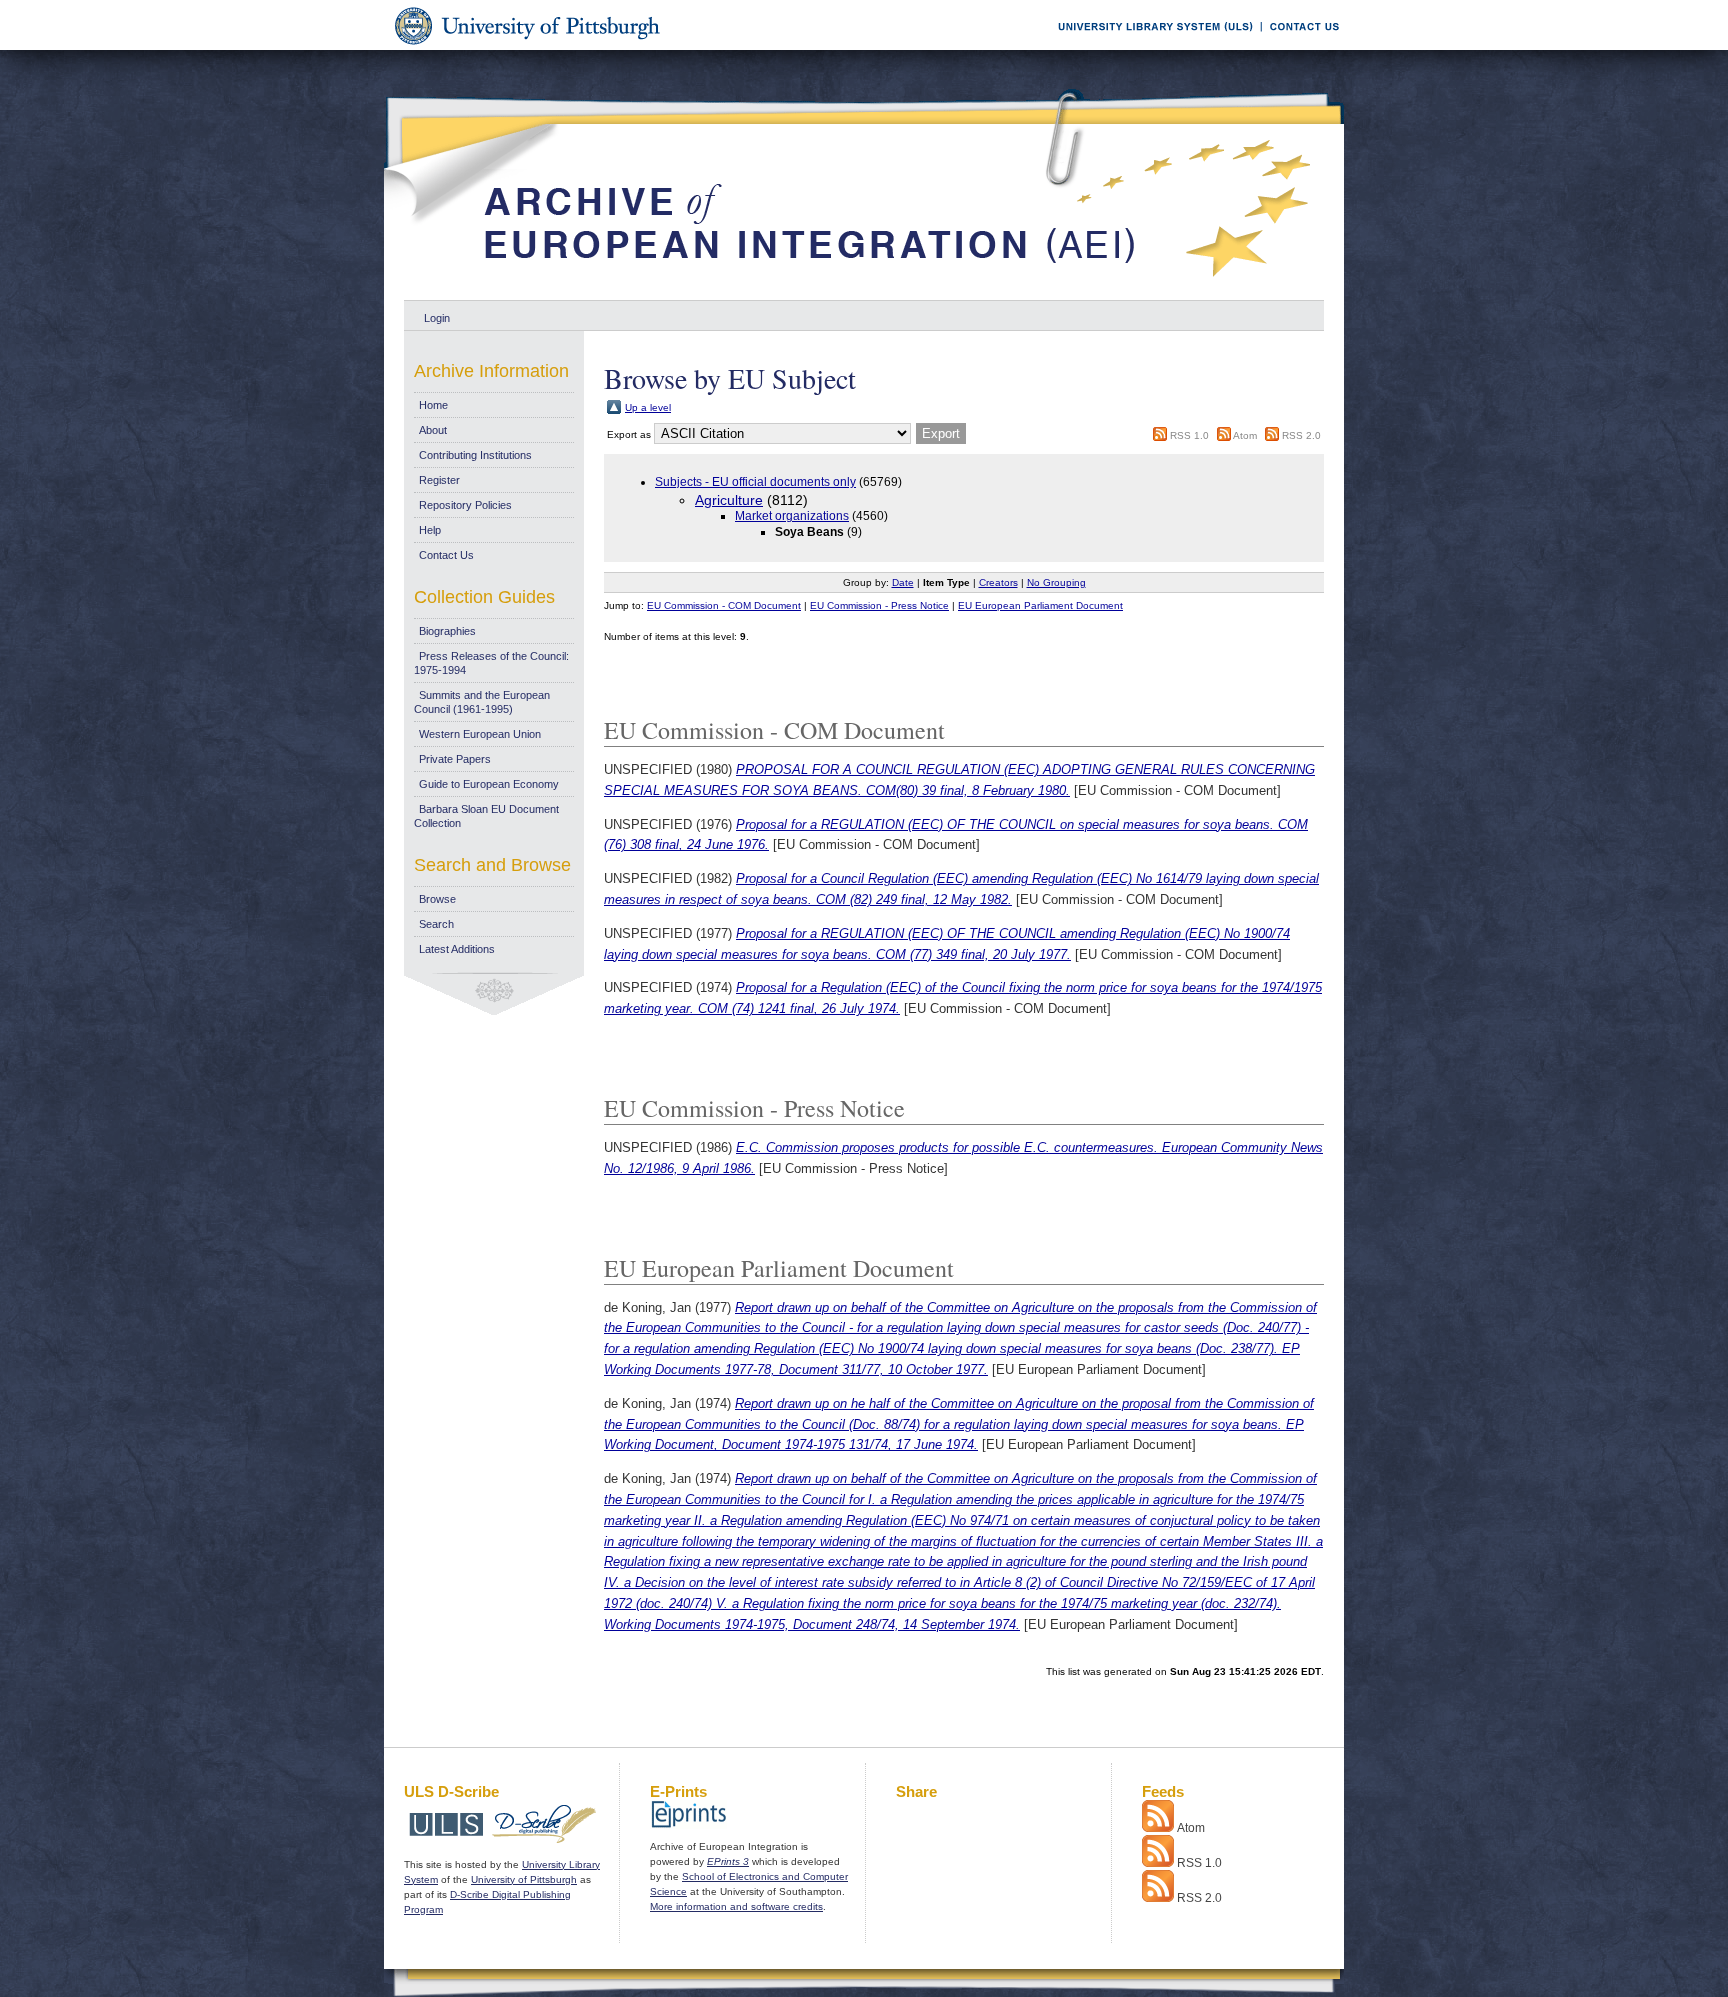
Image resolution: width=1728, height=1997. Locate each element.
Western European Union (480, 734)
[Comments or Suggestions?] (1300, 46)
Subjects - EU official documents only (755, 482)
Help (430, 530)
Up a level (648, 407)
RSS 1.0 (1189, 435)
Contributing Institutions (475, 455)
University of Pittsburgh (524, 1879)
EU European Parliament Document (1040, 605)
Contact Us (446, 555)
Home (433, 405)
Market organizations (792, 516)
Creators (998, 582)
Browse (437, 899)
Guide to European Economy (489, 784)
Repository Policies (465, 505)
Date (903, 582)
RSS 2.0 (1301, 435)
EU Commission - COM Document (724, 605)
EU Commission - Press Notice (879, 605)
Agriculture (729, 500)
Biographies (447, 631)
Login (437, 318)
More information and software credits (736, 1906)
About (433, 430)
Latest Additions (457, 949)
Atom (1245, 435)
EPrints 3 (728, 1861)
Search (436, 924)
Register (439, 480)
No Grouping (1056, 582)
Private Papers (455, 759)
